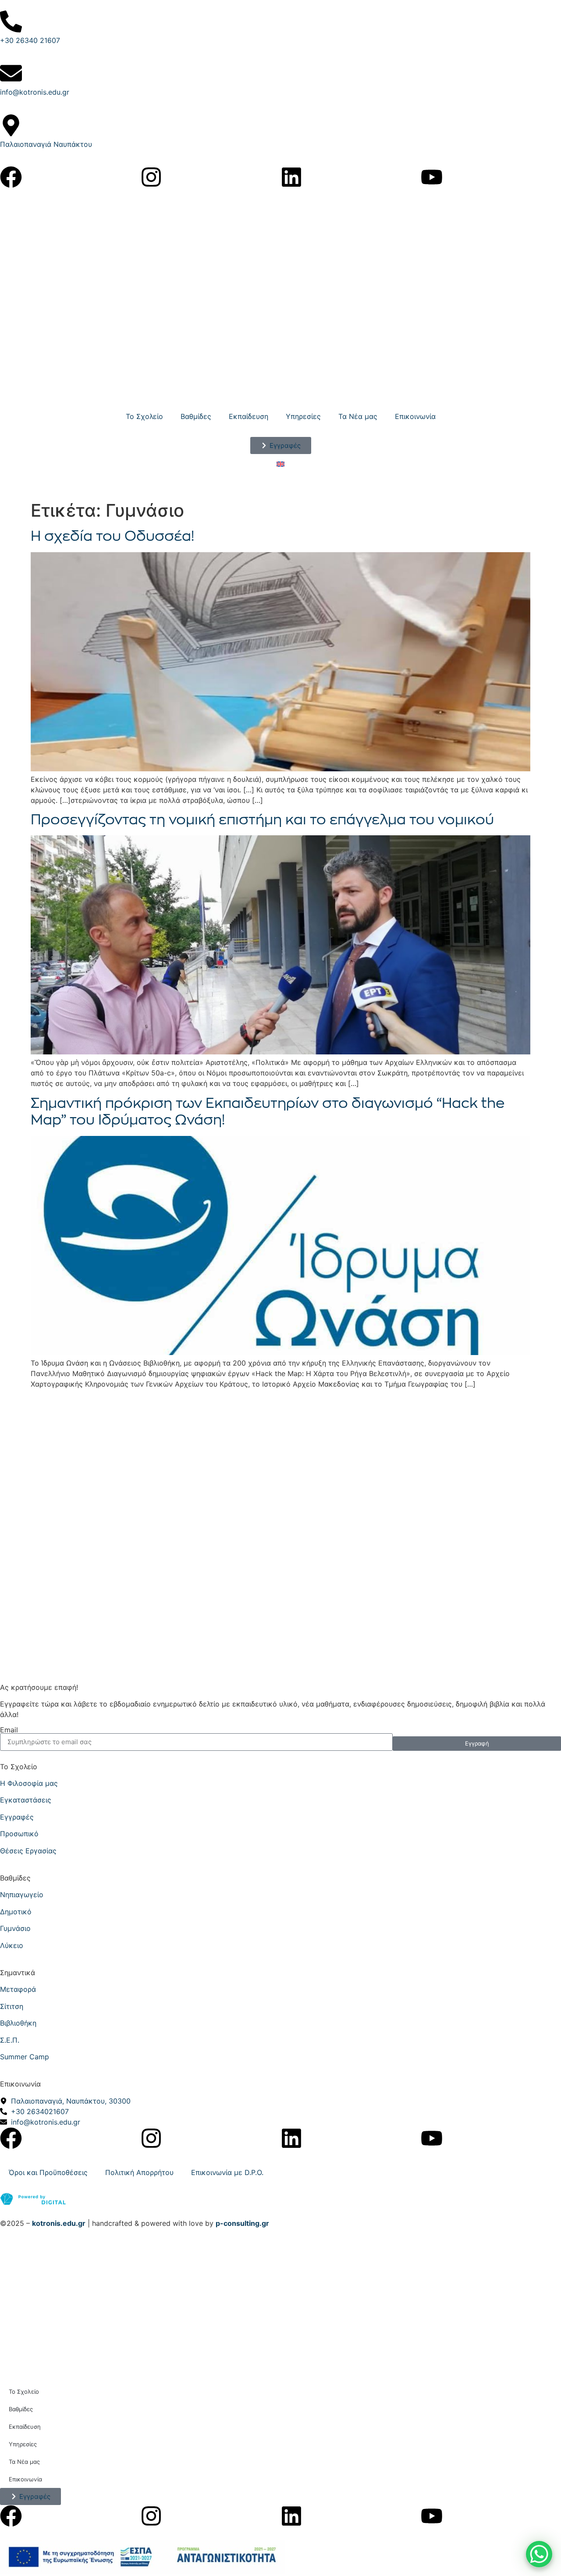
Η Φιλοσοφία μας (29, 1783)
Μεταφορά (18, 1989)
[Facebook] (11, 177)
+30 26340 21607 (30, 40)
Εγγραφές (17, 1817)
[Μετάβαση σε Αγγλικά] (280, 463)
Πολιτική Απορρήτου (139, 2172)
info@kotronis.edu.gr (35, 92)
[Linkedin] (291, 177)
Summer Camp (25, 2057)
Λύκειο (12, 1945)
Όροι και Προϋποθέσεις (48, 2172)
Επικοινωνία (415, 416)
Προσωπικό (19, 1834)
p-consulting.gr (242, 2223)
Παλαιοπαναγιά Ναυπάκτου (46, 144)
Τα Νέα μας (358, 416)
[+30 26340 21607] (11, 21)
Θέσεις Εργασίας (28, 1851)
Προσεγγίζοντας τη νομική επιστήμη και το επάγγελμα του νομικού (262, 820)
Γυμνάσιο (15, 1928)
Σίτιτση (12, 2006)
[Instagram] (151, 177)
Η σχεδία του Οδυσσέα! (112, 536)
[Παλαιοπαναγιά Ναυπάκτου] (11, 125)
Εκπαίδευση (249, 416)
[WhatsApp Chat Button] (539, 2554)
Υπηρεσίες (303, 416)
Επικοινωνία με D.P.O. (227, 2172)
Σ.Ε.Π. (10, 2040)
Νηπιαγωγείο (22, 1895)
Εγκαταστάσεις (26, 1800)
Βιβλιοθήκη (18, 2023)
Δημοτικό (16, 1912)
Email (9, 1730)
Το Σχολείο (144, 416)
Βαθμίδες (196, 416)
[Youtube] (432, 177)
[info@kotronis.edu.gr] (11, 73)
